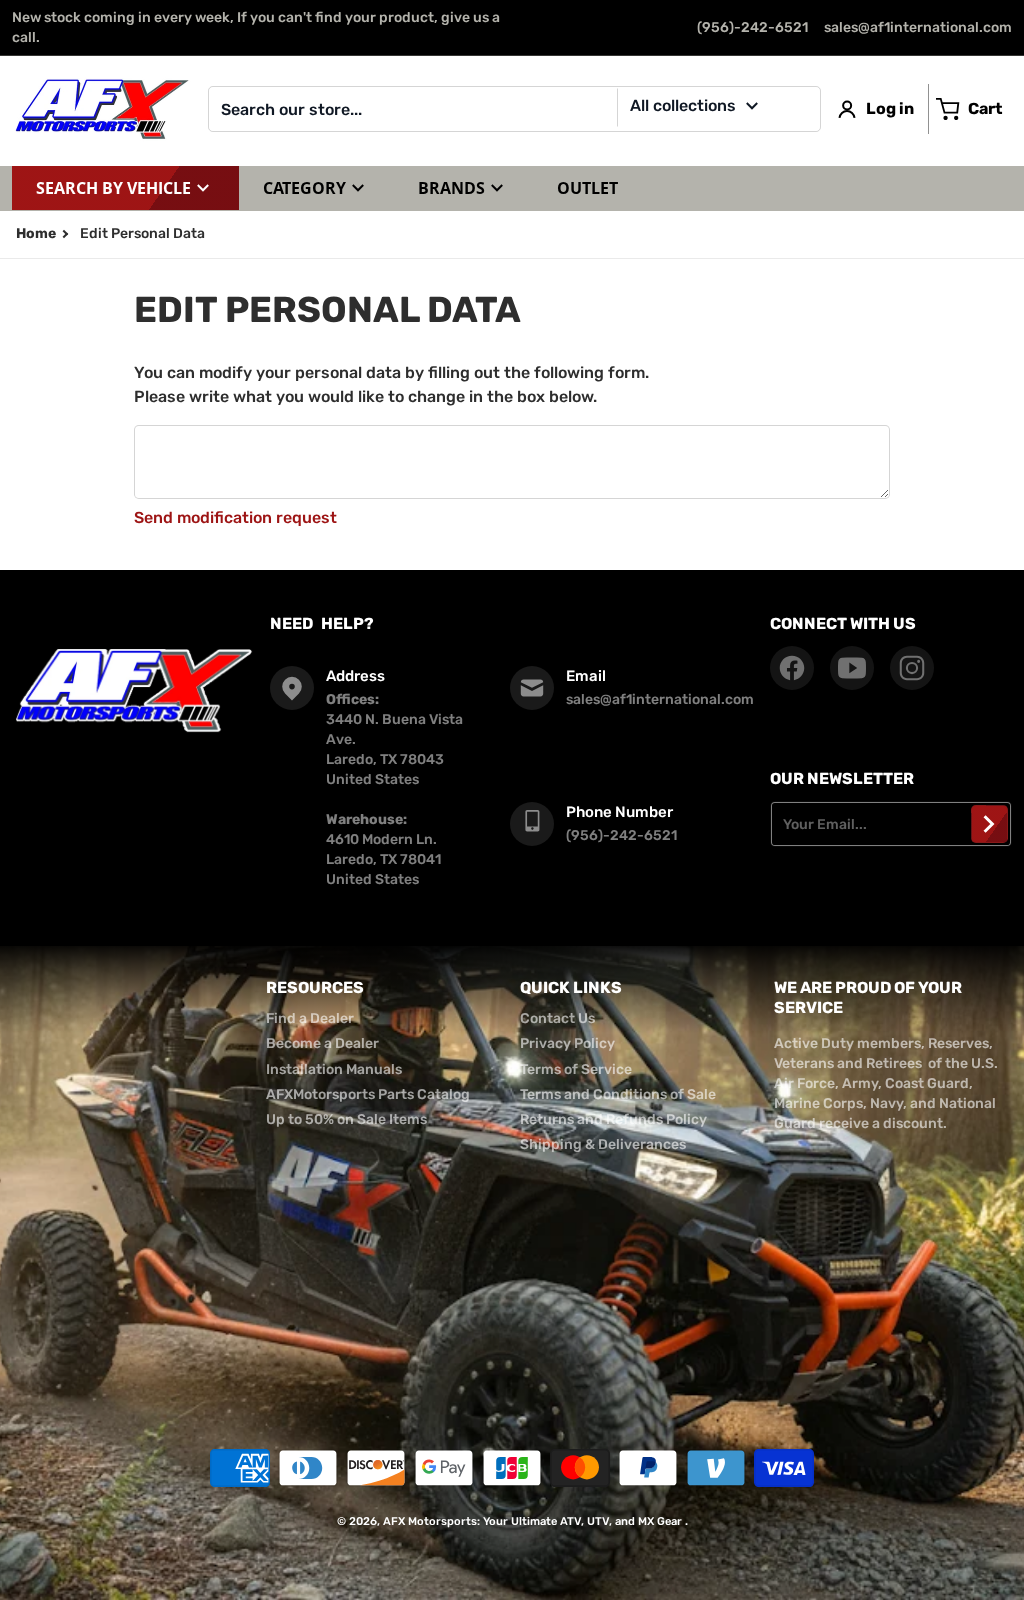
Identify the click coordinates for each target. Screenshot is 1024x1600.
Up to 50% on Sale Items (346, 1119)
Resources (315, 987)
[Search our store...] (798, 109)
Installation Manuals (334, 1069)
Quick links (571, 987)
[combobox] (514, 109)
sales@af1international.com (918, 27)
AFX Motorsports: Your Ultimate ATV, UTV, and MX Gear (532, 1521)
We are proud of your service (868, 997)
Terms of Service (576, 1069)
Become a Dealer (322, 1043)
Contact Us (557, 1018)
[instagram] (912, 668)
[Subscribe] (989, 824)
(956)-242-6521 (752, 27)
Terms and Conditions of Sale (618, 1094)
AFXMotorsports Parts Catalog (368, 1094)
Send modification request (235, 517)
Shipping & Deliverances (603, 1144)
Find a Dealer (310, 1018)
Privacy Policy (567, 1043)
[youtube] (852, 668)
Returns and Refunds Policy (613, 1119)
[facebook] (792, 668)
